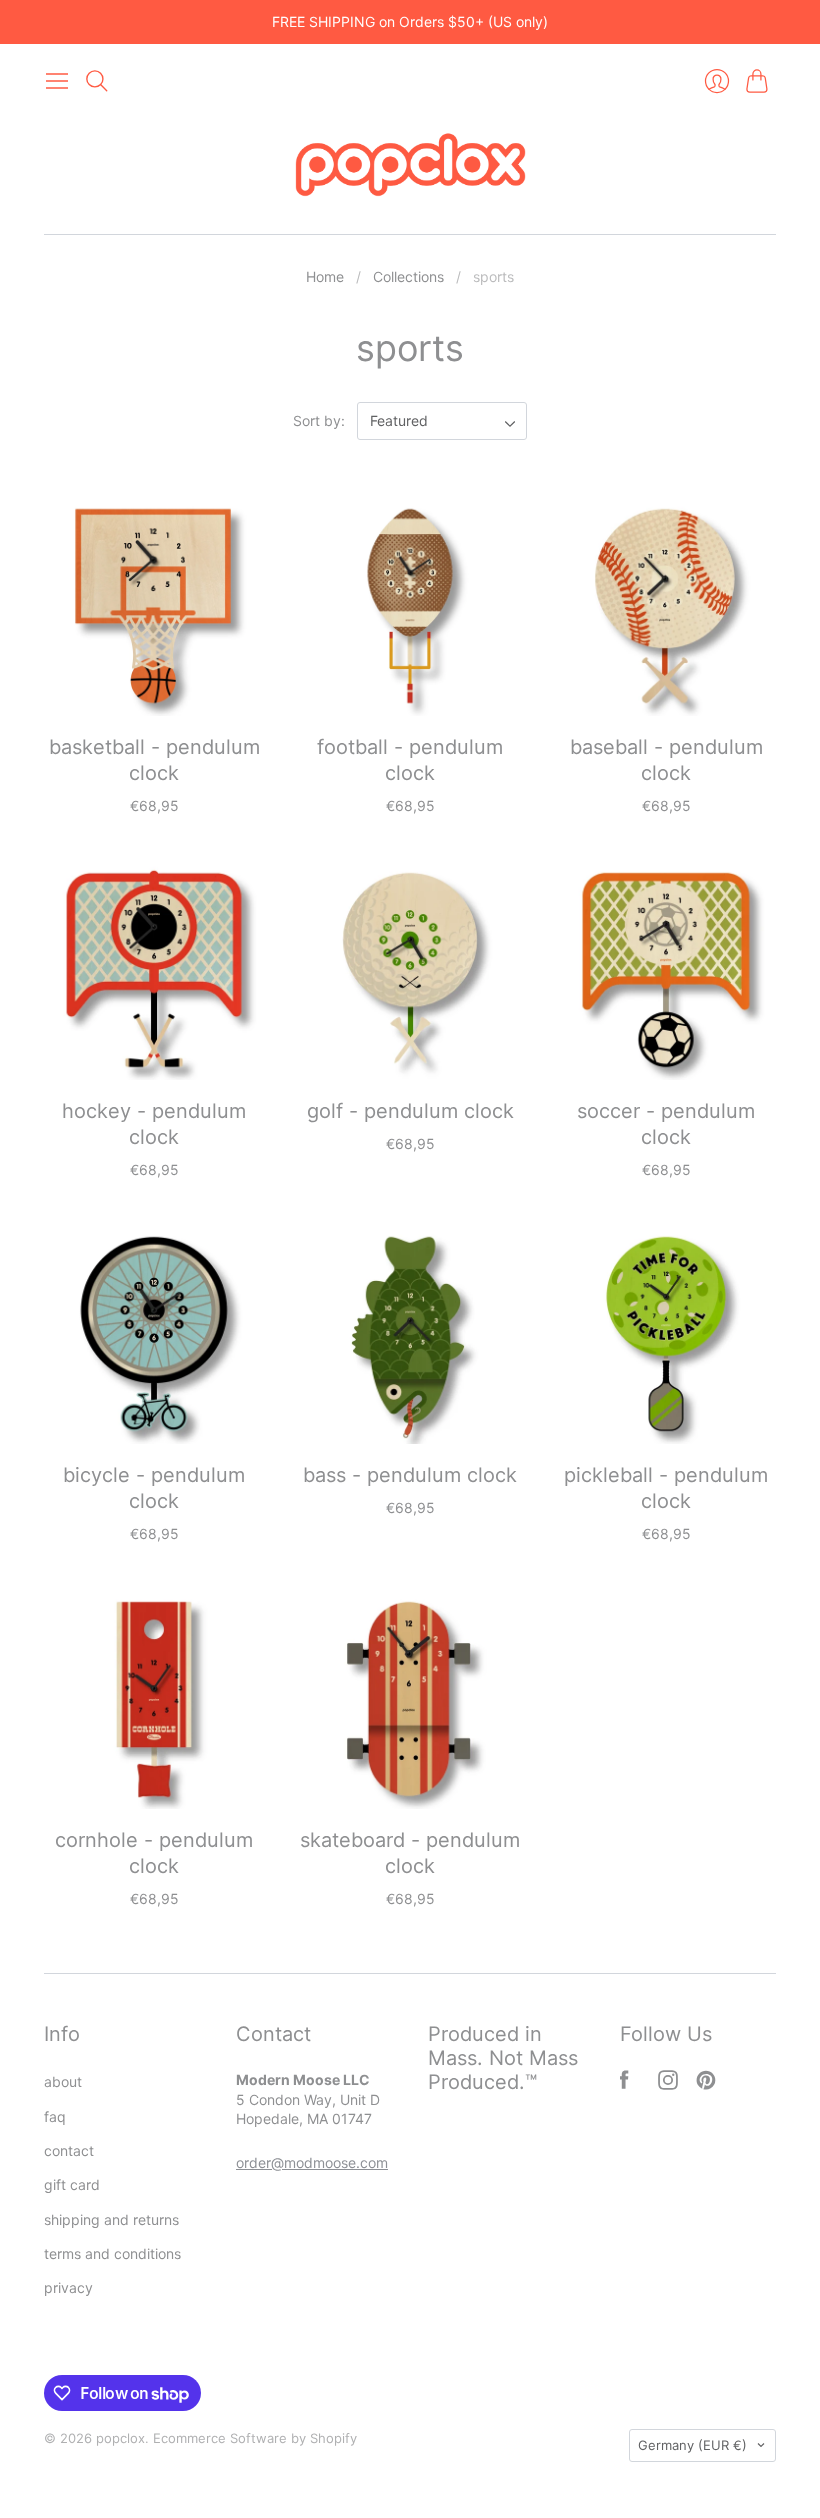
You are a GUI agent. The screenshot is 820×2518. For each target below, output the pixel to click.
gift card (72, 2184)
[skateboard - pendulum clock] (410, 1699)
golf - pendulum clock (410, 1111)
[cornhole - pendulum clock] (154, 1699)
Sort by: (321, 420)
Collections (408, 276)
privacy (68, 2287)
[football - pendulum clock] (410, 606)
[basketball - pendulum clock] (154, 606)
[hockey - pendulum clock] (154, 970)
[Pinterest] (706, 2084)
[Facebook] (624, 2084)
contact (69, 2150)
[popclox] (410, 167)
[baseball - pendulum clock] (666, 606)
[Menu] (57, 81)
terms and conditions (112, 2253)
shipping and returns (111, 2219)
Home (325, 276)
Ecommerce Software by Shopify (255, 2438)
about (63, 2081)
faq (55, 2116)
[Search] (97, 81)
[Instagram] (668, 2084)
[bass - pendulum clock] (410, 1334)
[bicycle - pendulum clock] (154, 1334)
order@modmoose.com (312, 2162)
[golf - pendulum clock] (410, 970)
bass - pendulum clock (410, 1475)
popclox (120, 2438)
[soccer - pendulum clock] (666, 970)
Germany (692, 2445)
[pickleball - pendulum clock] (666, 1334)
